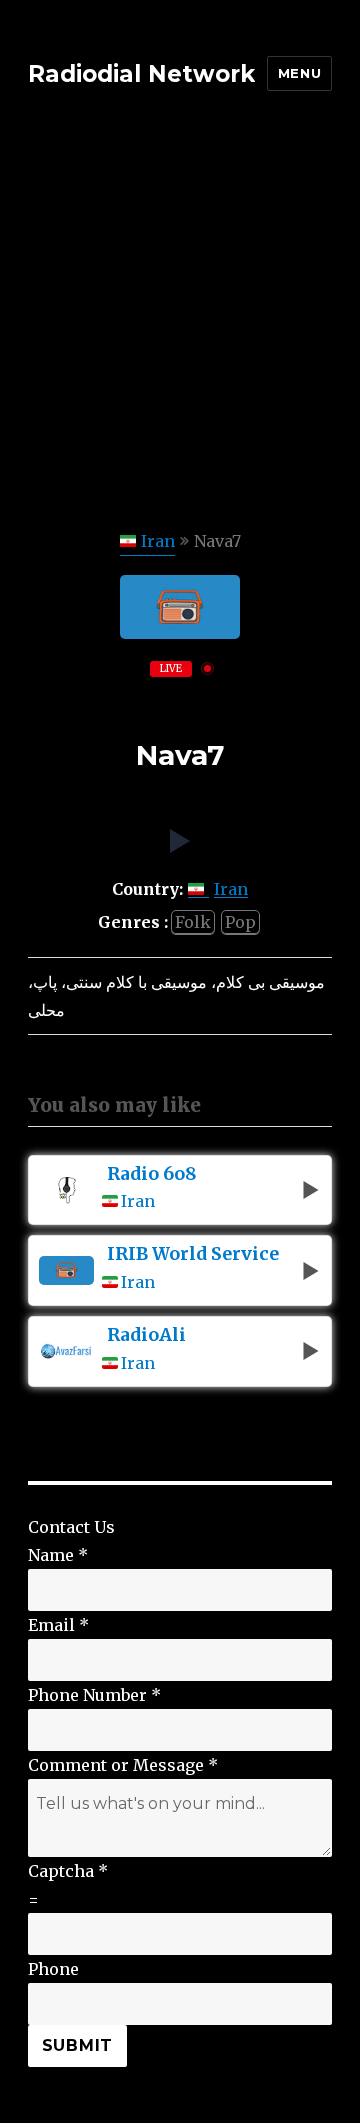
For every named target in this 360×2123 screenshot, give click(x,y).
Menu (299, 73)
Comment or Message (123, 1765)
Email (58, 1625)
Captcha (68, 1871)
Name (58, 1555)
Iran (158, 541)
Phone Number (94, 1695)
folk (193, 922)
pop (240, 922)
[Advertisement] (180, 337)
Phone (53, 1969)
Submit (78, 2045)
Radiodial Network (141, 74)
